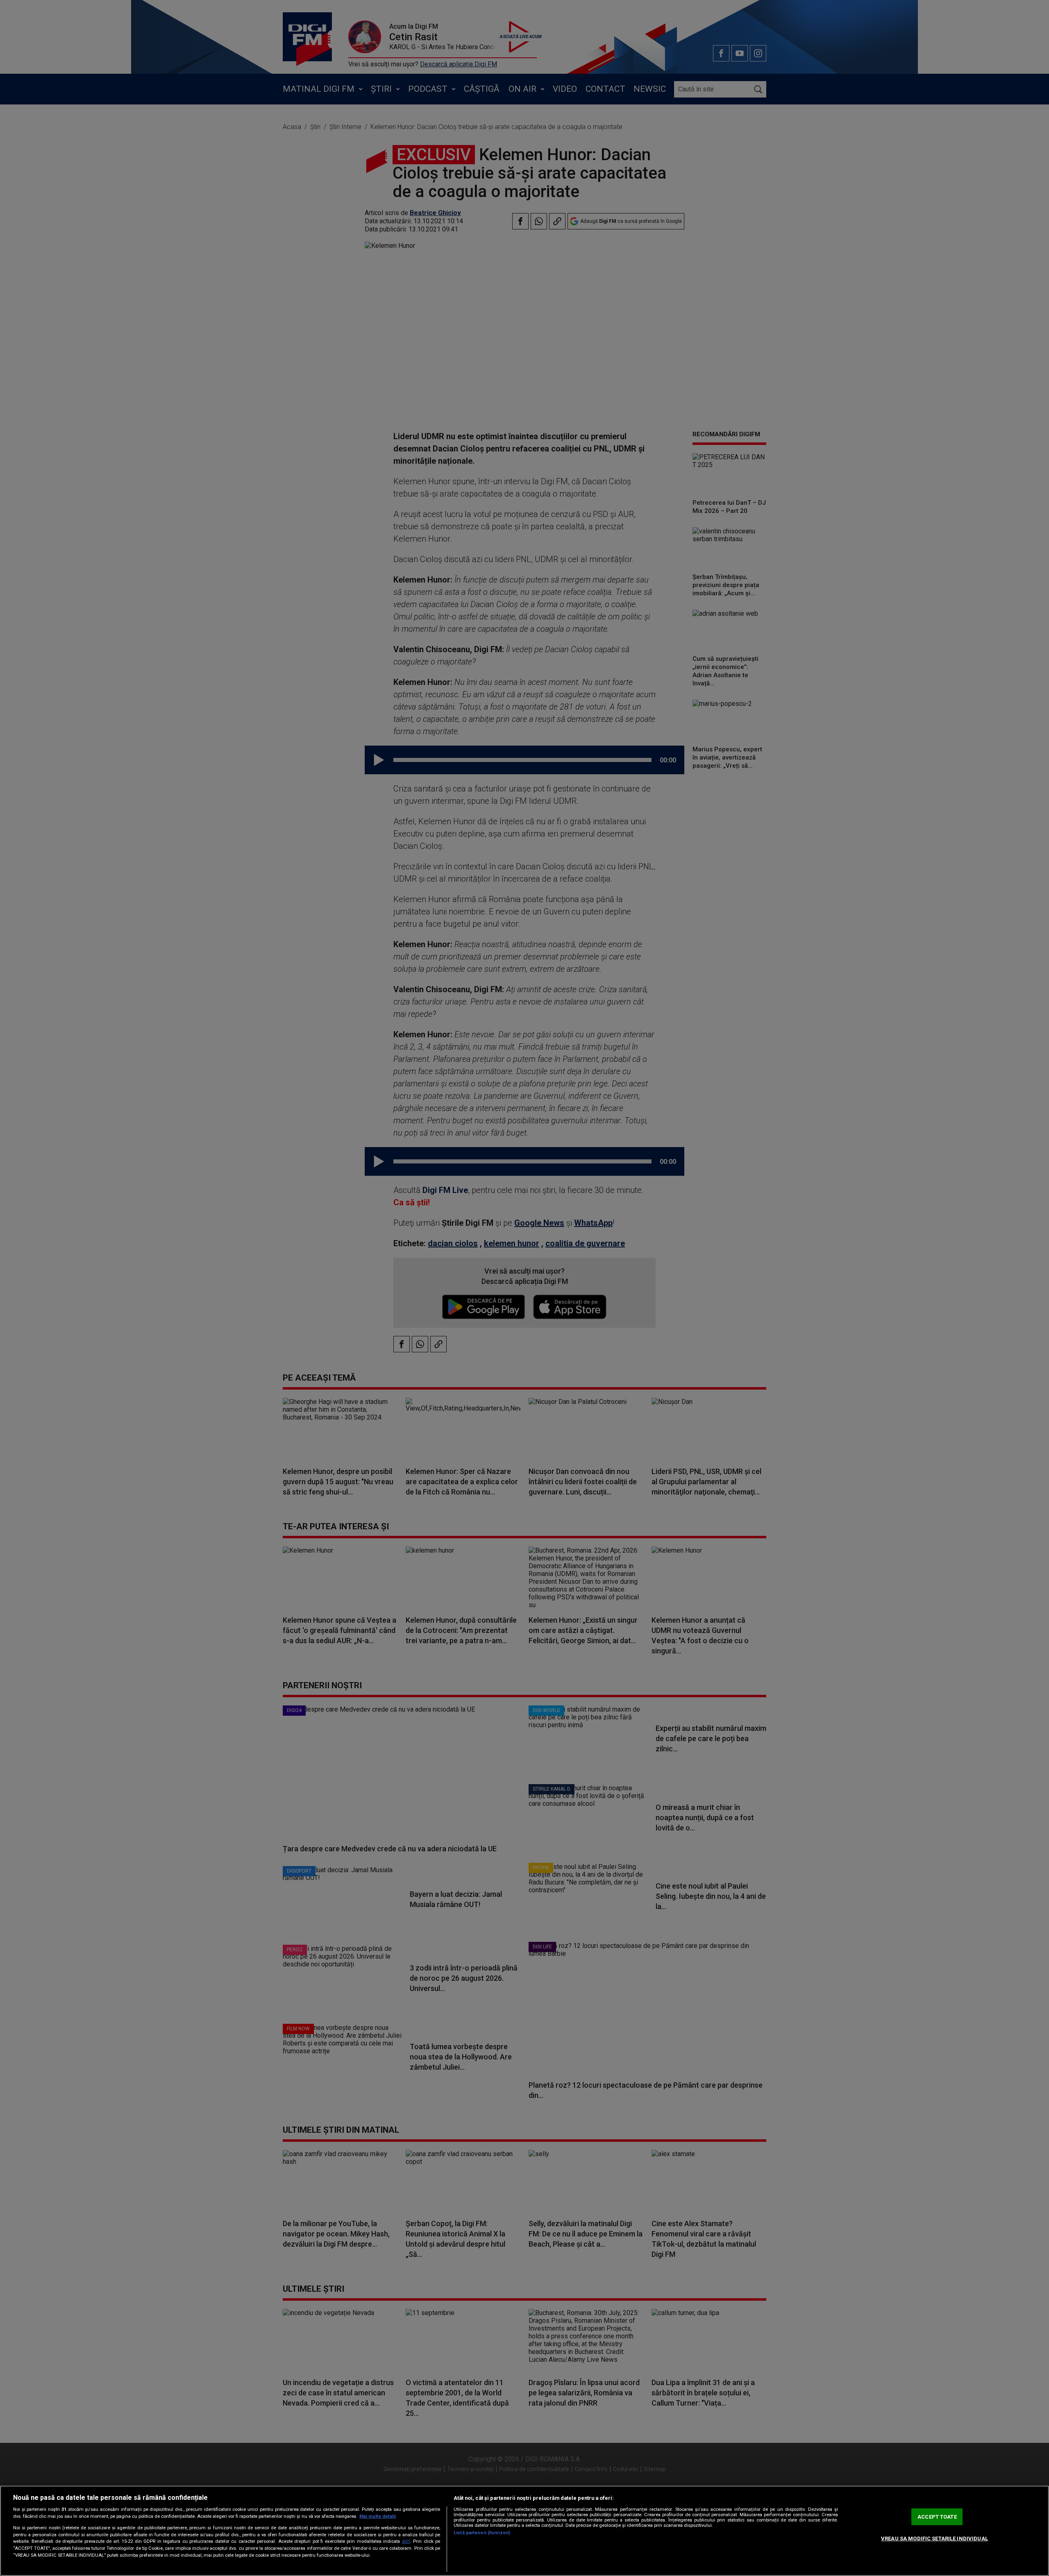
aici (406, 2541)
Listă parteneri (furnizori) (482, 2533)
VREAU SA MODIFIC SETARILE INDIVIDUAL (934, 2539)
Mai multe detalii (378, 2516)
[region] (524, 2531)
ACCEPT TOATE (937, 2517)
